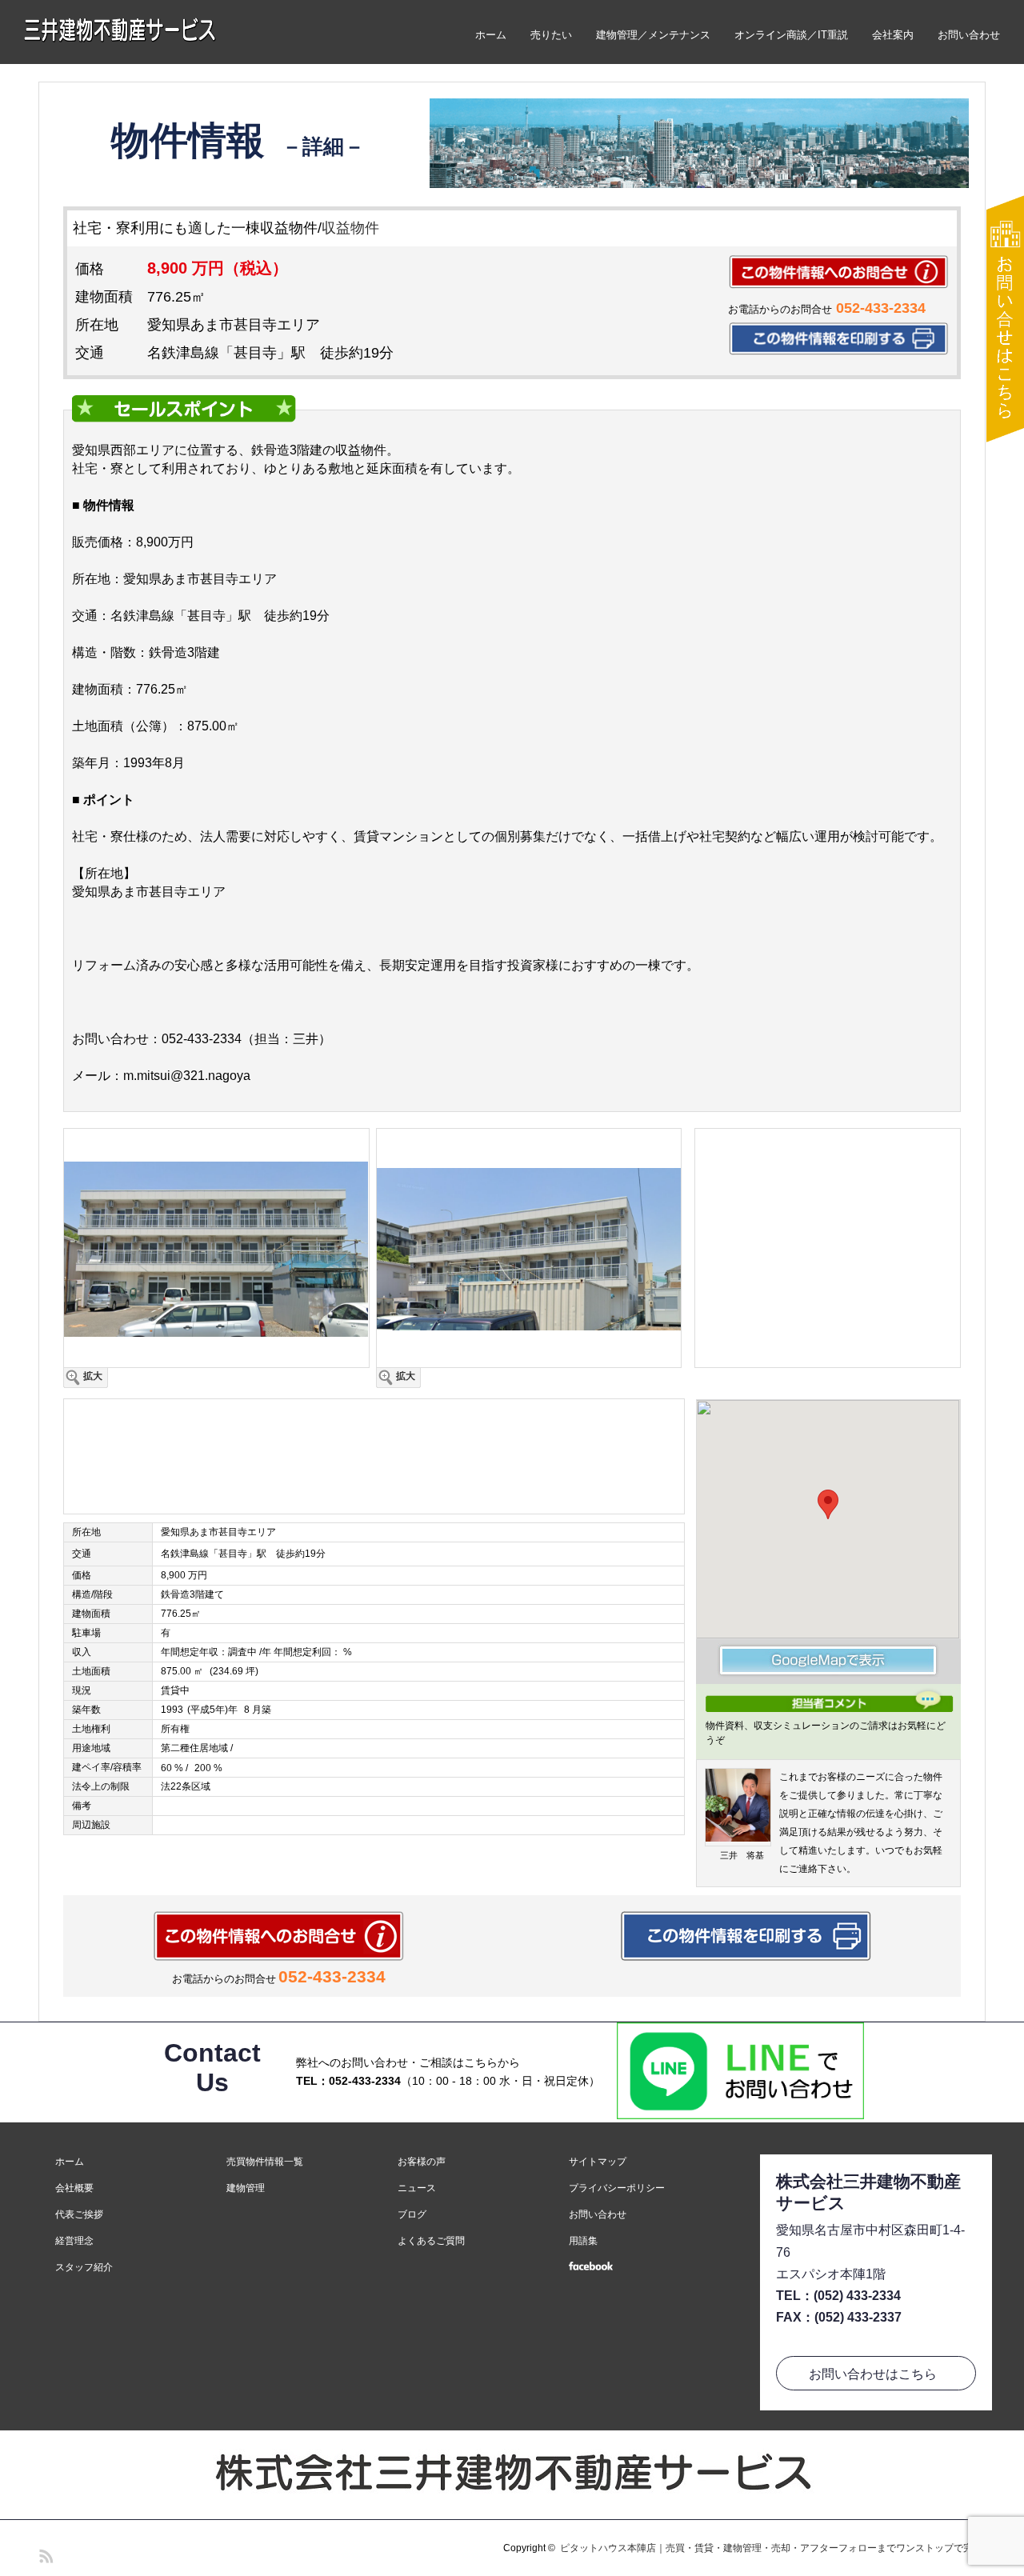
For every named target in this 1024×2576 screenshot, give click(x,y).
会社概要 (74, 2188)
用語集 (583, 2241)
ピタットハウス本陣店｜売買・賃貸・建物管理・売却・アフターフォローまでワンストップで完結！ (776, 2548)
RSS (44, 2554)
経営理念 (74, 2241)
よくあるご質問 (431, 2241)
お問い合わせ (969, 35)
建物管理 (246, 2188)
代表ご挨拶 (79, 2214)
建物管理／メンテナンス (653, 35)
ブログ (412, 2214)
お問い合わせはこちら (873, 2374)
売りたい (551, 35)
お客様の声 (422, 2162)
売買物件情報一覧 (265, 2162)
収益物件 (350, 228)
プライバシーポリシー (617, 2188)
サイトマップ (598, 2162)
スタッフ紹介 (84, 2267)
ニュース (417, 2188)
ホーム (491, 35)
